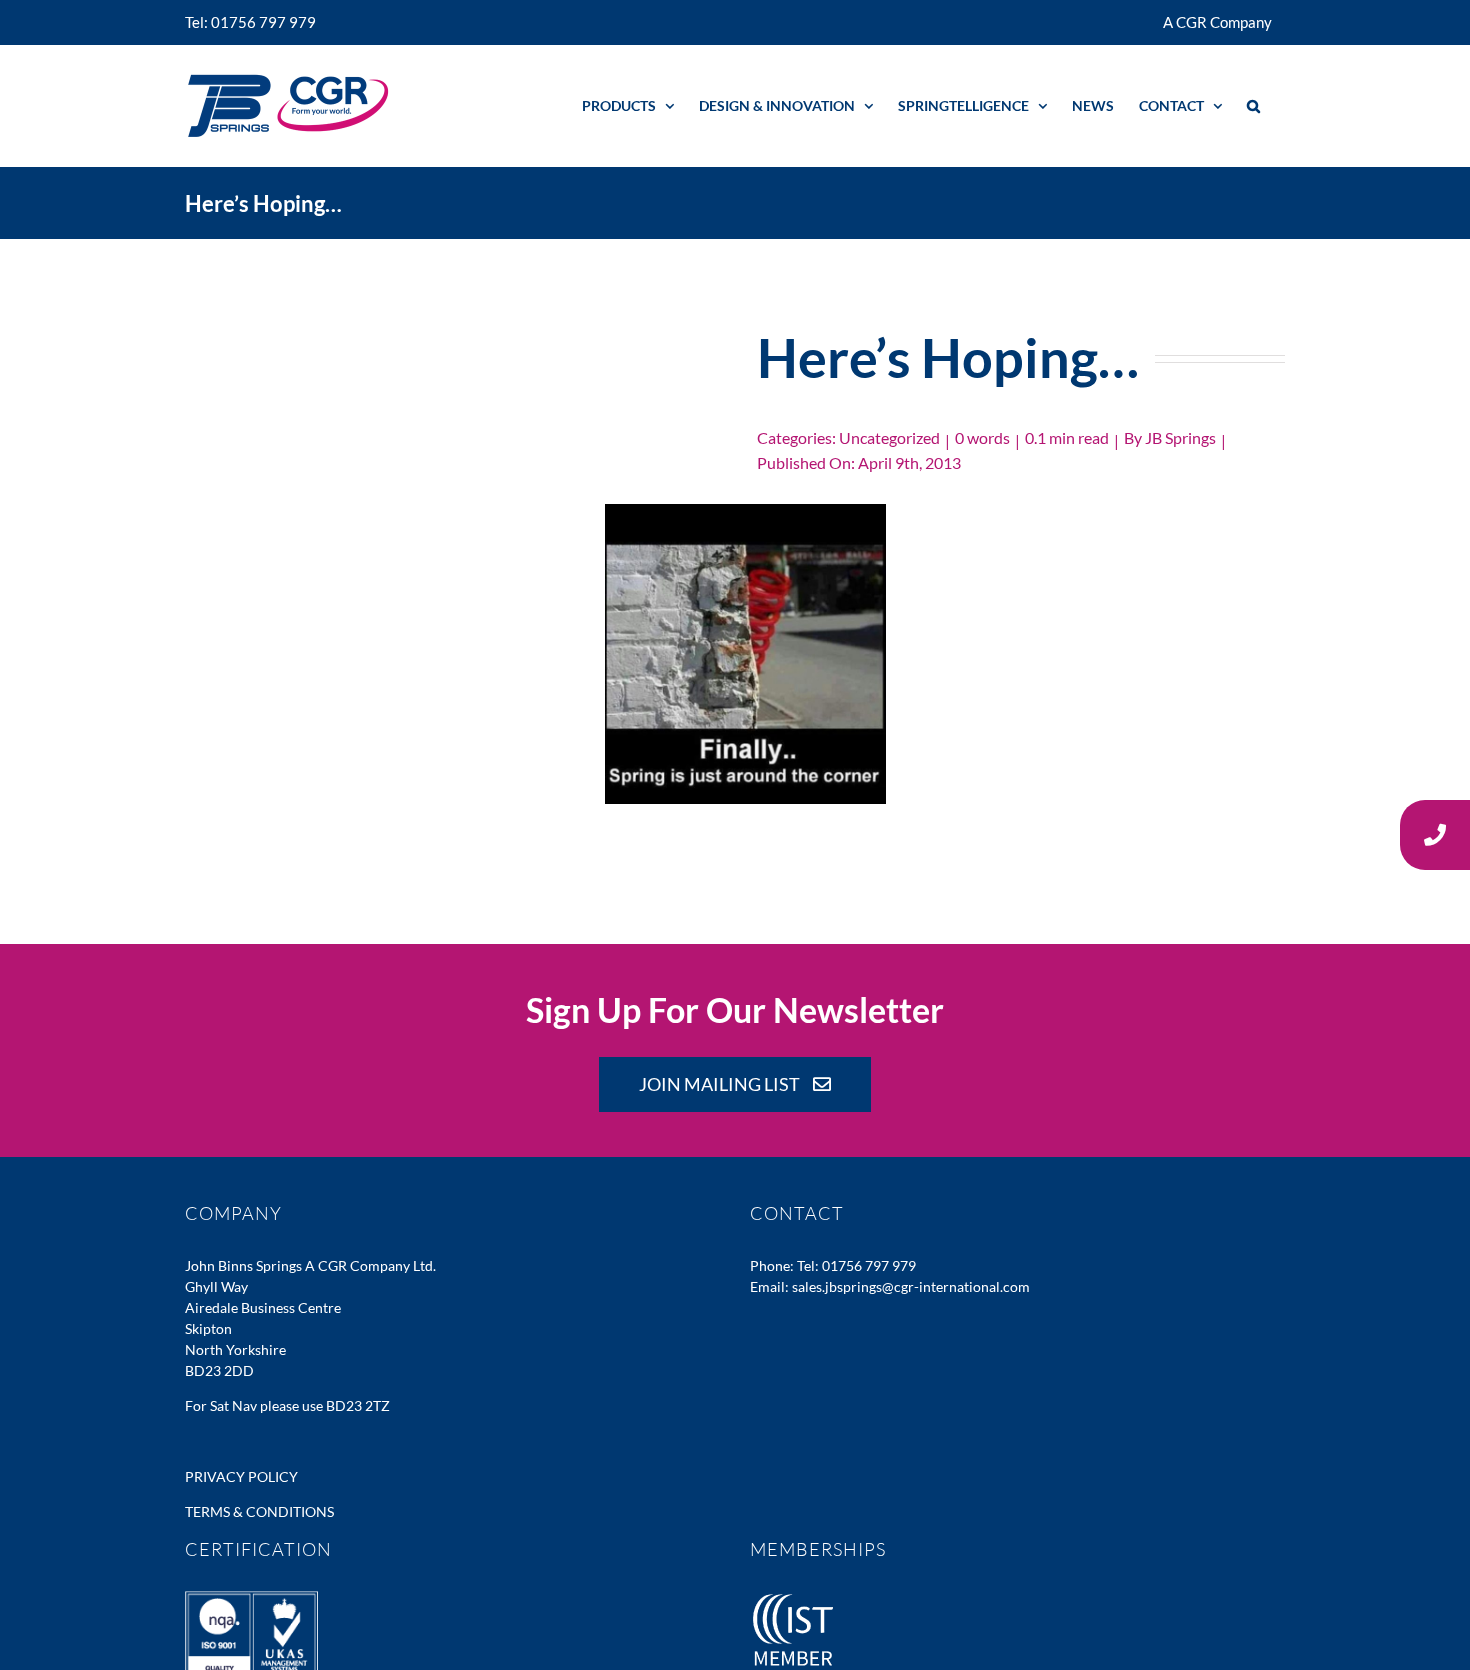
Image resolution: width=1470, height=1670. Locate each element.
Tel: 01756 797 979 (856, 1265)
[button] (1253, 105)
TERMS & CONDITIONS (259, 1511)
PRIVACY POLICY (241, 1476)
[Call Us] (1435, 835)
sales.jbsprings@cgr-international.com (911, 1286)
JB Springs (1180, 437)
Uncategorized (889, 437)
